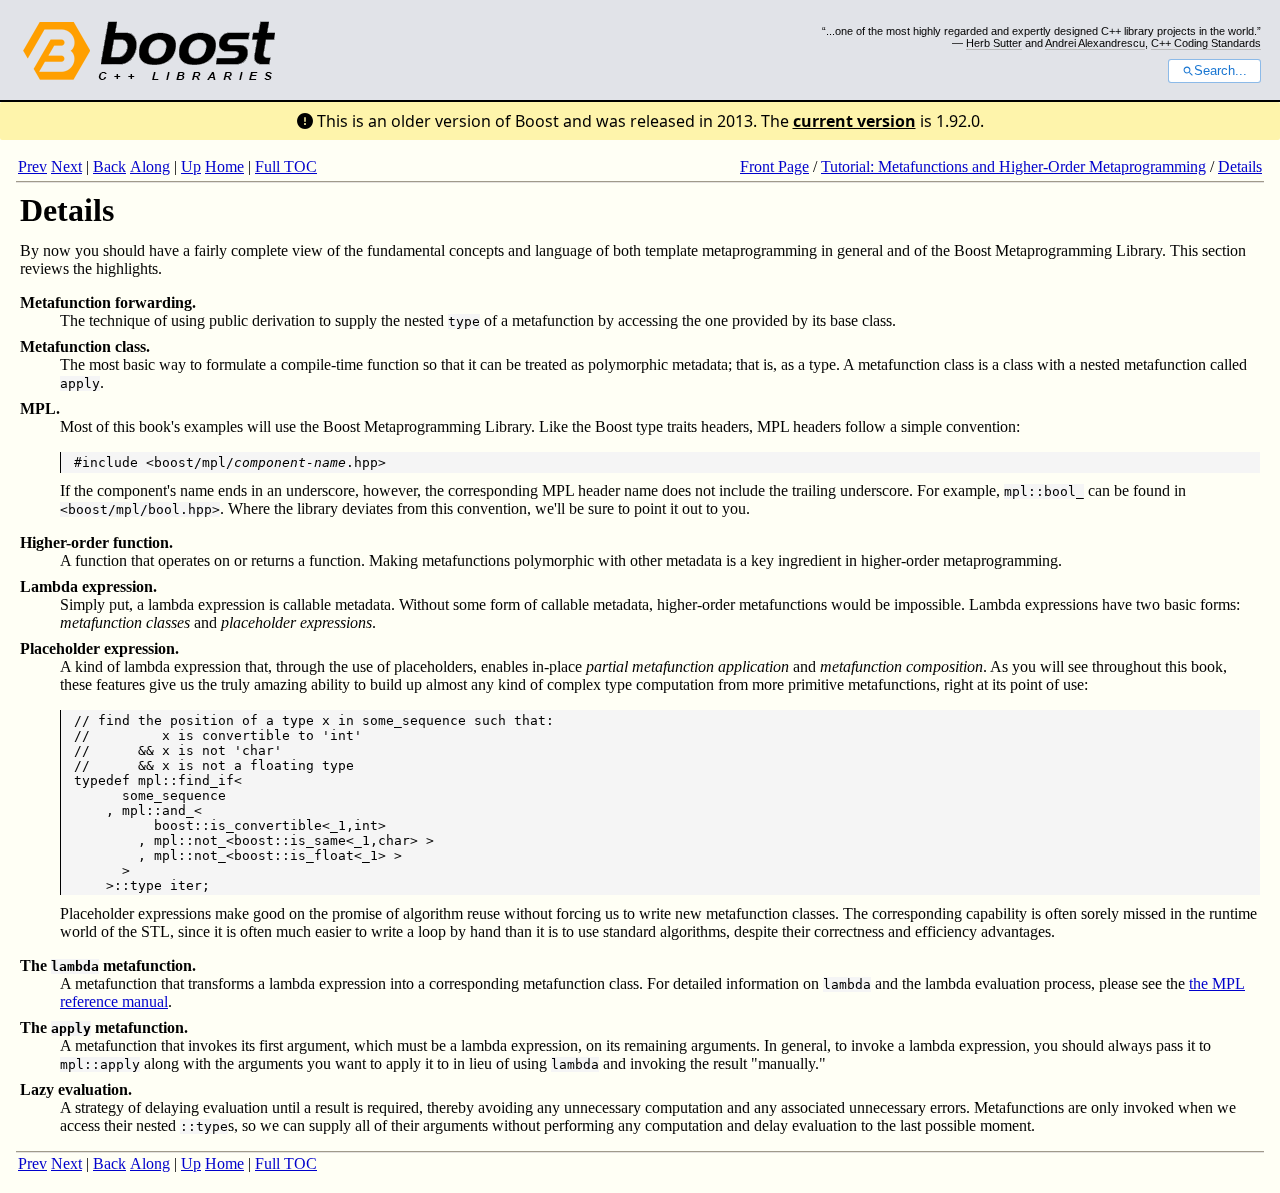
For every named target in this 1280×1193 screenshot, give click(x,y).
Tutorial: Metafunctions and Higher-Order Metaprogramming (1013, 166)
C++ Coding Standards (1206, 43)
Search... (1220, 71)
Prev (32, 166)
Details (1240, 166)
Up (191, 166)
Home (224, 166)
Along (150, 166)
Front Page (774, 166)
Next (66, 166)
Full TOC (286, 166)
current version (854, 121)
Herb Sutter (994, 43)
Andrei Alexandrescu (1095, 43)
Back (109, 166)
